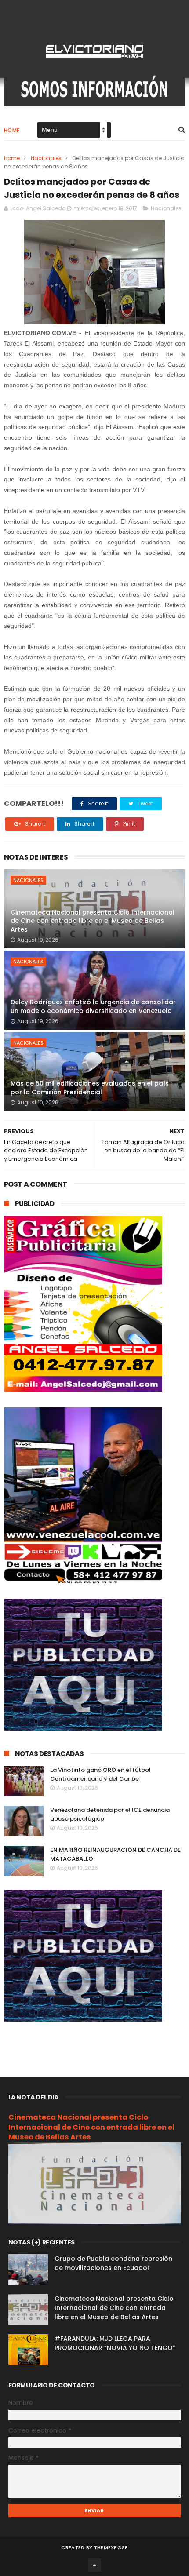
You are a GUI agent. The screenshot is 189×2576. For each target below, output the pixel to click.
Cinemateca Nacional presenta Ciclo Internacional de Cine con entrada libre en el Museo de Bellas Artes (93, 921)
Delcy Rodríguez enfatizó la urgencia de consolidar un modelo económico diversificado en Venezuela (93, 1006)
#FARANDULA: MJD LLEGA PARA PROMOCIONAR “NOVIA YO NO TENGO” (115, 2343)
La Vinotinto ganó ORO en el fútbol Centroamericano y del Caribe (100, 1774)
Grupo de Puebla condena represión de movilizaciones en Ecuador (113, 2263)
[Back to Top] (94, 2565)
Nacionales (46, 158)
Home (12, 130)
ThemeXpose (111, 2547)
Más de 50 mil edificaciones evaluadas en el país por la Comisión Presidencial (90, 1088)
